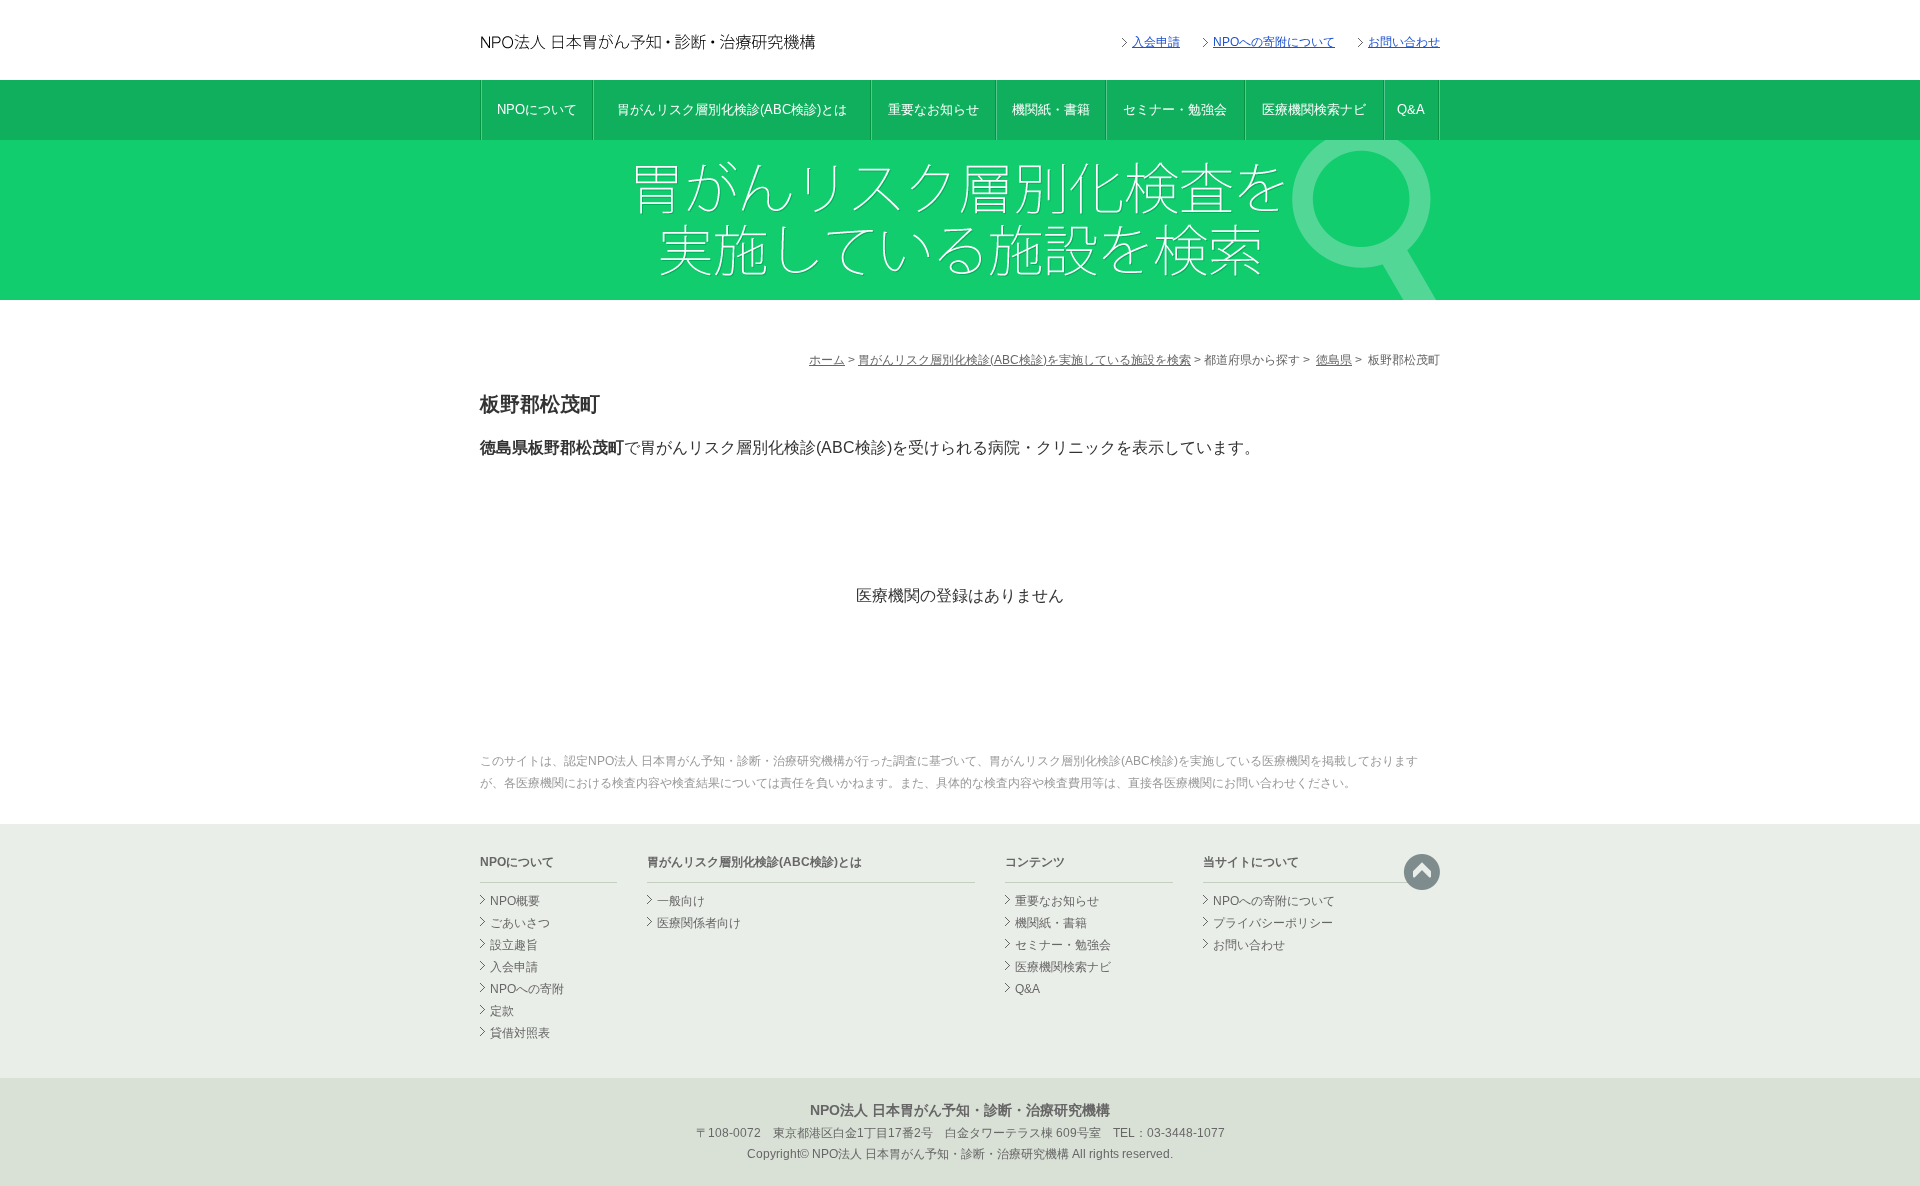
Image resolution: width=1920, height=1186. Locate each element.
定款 (502, 1011)
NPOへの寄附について (1274, 42)
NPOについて (537, 109)
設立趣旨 (514, 945)
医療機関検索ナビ (1314, 109)
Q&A (1411, 109)
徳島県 (1334, 360)
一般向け (681, 901)
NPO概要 (515, 901)
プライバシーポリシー (1273, 923)
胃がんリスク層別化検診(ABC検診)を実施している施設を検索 (1024, 360)
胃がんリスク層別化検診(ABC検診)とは (732, 109)
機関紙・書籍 (1051, 109)
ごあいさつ (520, 923)
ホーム (827, 360)
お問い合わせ (1404, 42)
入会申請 (1156, 42)
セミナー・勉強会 (1175, 109)
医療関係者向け (699, 923)
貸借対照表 (520, 1033)
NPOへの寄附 (527, 989)
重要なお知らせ (933, 109)
